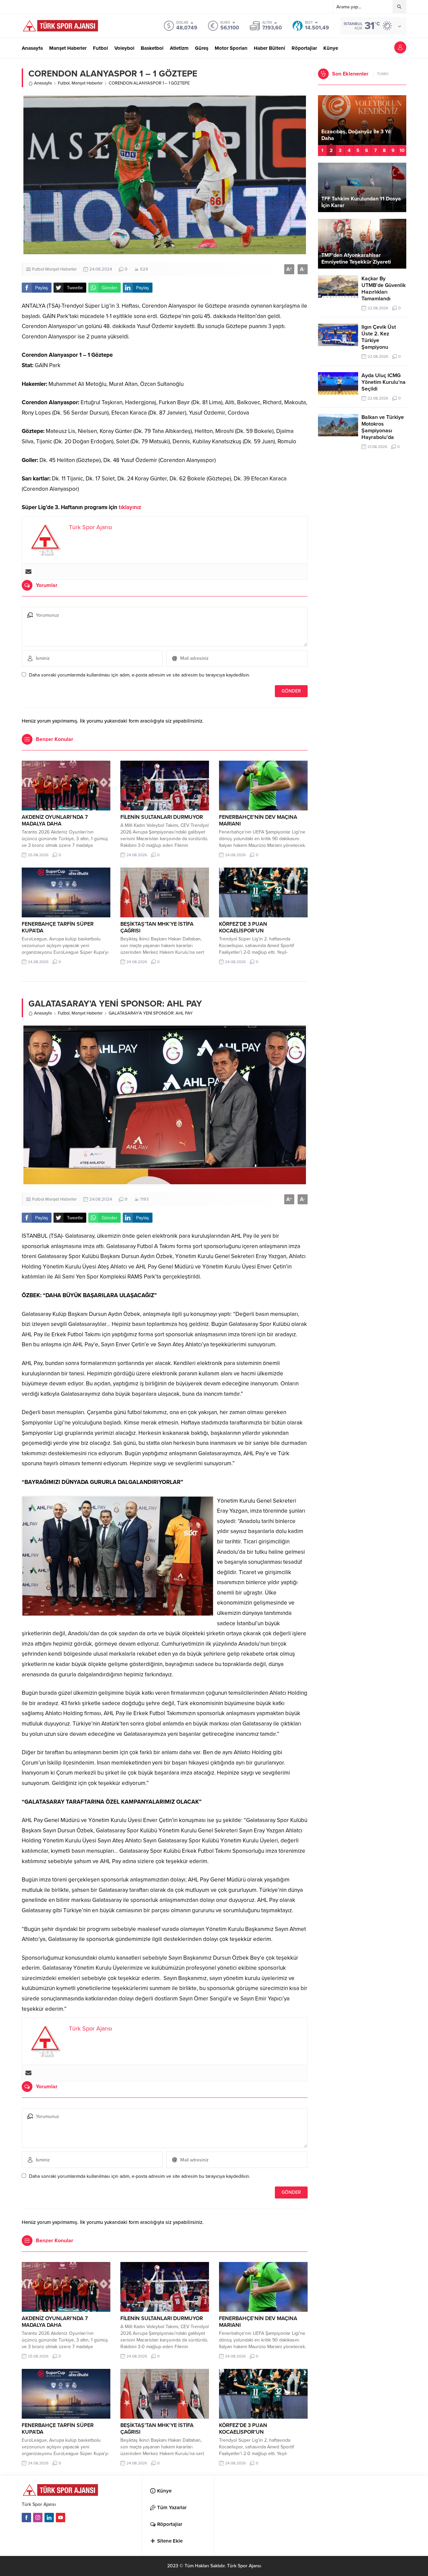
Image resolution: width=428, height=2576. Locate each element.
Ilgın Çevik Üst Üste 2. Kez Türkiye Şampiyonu (379, 337)
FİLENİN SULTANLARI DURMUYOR (162, 817)
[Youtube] (61, 2518)
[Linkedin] (49, 2518)
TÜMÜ (383, 74)
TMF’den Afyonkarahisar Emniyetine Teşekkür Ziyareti (356, 259)
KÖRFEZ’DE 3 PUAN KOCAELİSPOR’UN (243, 927)
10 (402, 150)
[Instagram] (38, 2518)
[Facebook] (26, 2518)
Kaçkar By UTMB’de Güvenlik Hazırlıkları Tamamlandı (384, 289)
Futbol (64, 83)
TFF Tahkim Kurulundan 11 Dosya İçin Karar (361, 202)
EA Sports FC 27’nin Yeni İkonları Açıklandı (361, 135)
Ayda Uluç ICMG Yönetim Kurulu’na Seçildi (384, 382)
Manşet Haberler (87, 83)
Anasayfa (43, 83)
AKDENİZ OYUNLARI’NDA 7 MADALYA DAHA (55, 820)
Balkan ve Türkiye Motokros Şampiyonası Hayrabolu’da (383, 427)
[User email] (28, 572)
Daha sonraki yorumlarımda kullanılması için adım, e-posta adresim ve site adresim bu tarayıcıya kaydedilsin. (140, 675)
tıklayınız (130, 507)
